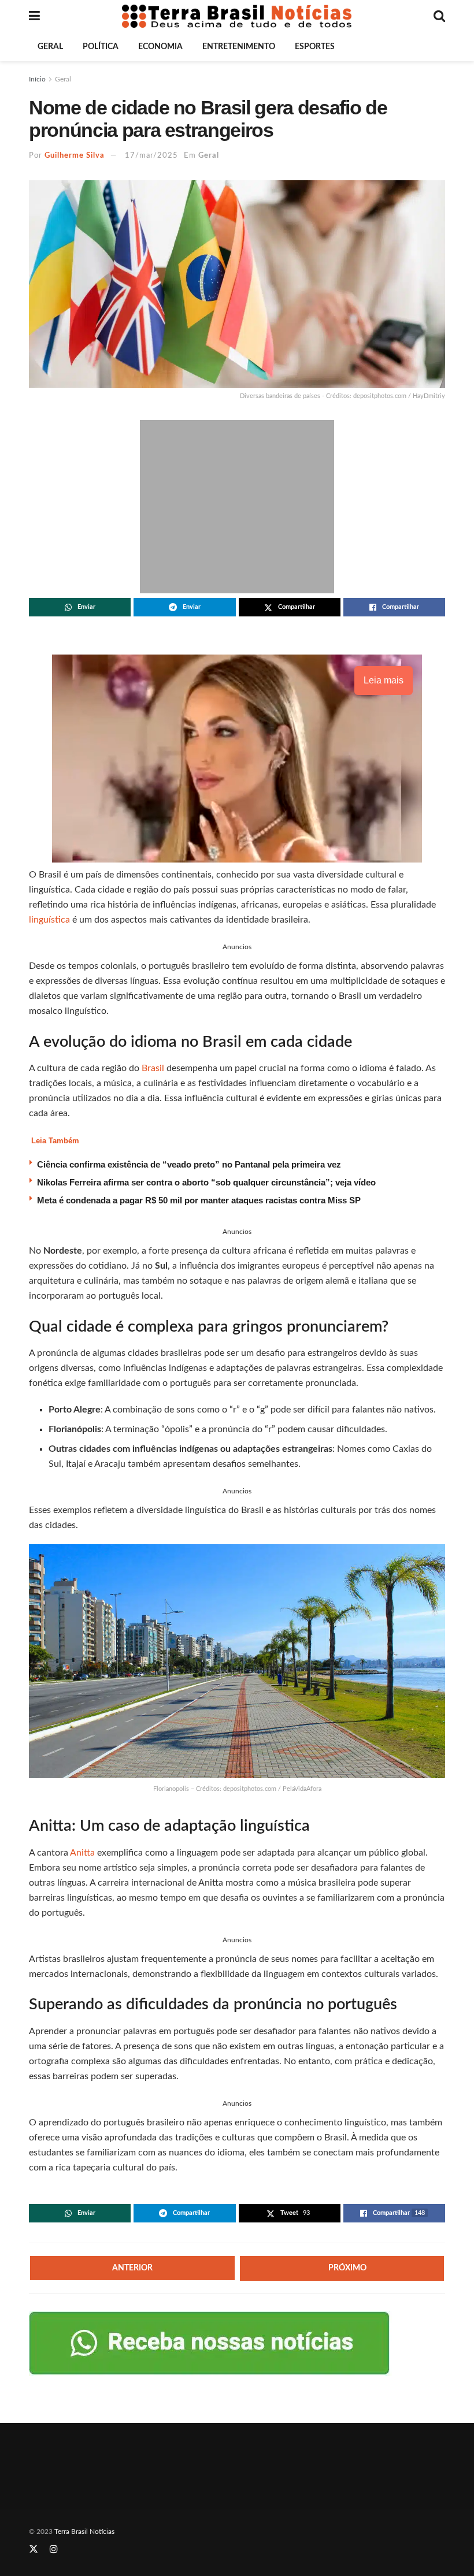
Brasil (154, 1068)
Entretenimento (239, 47)
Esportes (315, 47)
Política (101, 47)
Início (37, 79)
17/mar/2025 (151, 156)
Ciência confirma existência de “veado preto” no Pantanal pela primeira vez (189, 1164)
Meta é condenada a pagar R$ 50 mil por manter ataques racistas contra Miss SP (199, 1200)
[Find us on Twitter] (34, 2549)
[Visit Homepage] (237, 16)
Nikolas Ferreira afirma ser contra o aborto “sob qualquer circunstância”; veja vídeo (206, 1182)
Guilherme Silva (75, 156)
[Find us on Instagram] (54, 2549)
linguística (49, 920)
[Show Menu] (34, 16)
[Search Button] (439, 16)
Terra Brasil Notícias (84, 2532)
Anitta (84, 1853)
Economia (160, 47)
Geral (50, 47)
